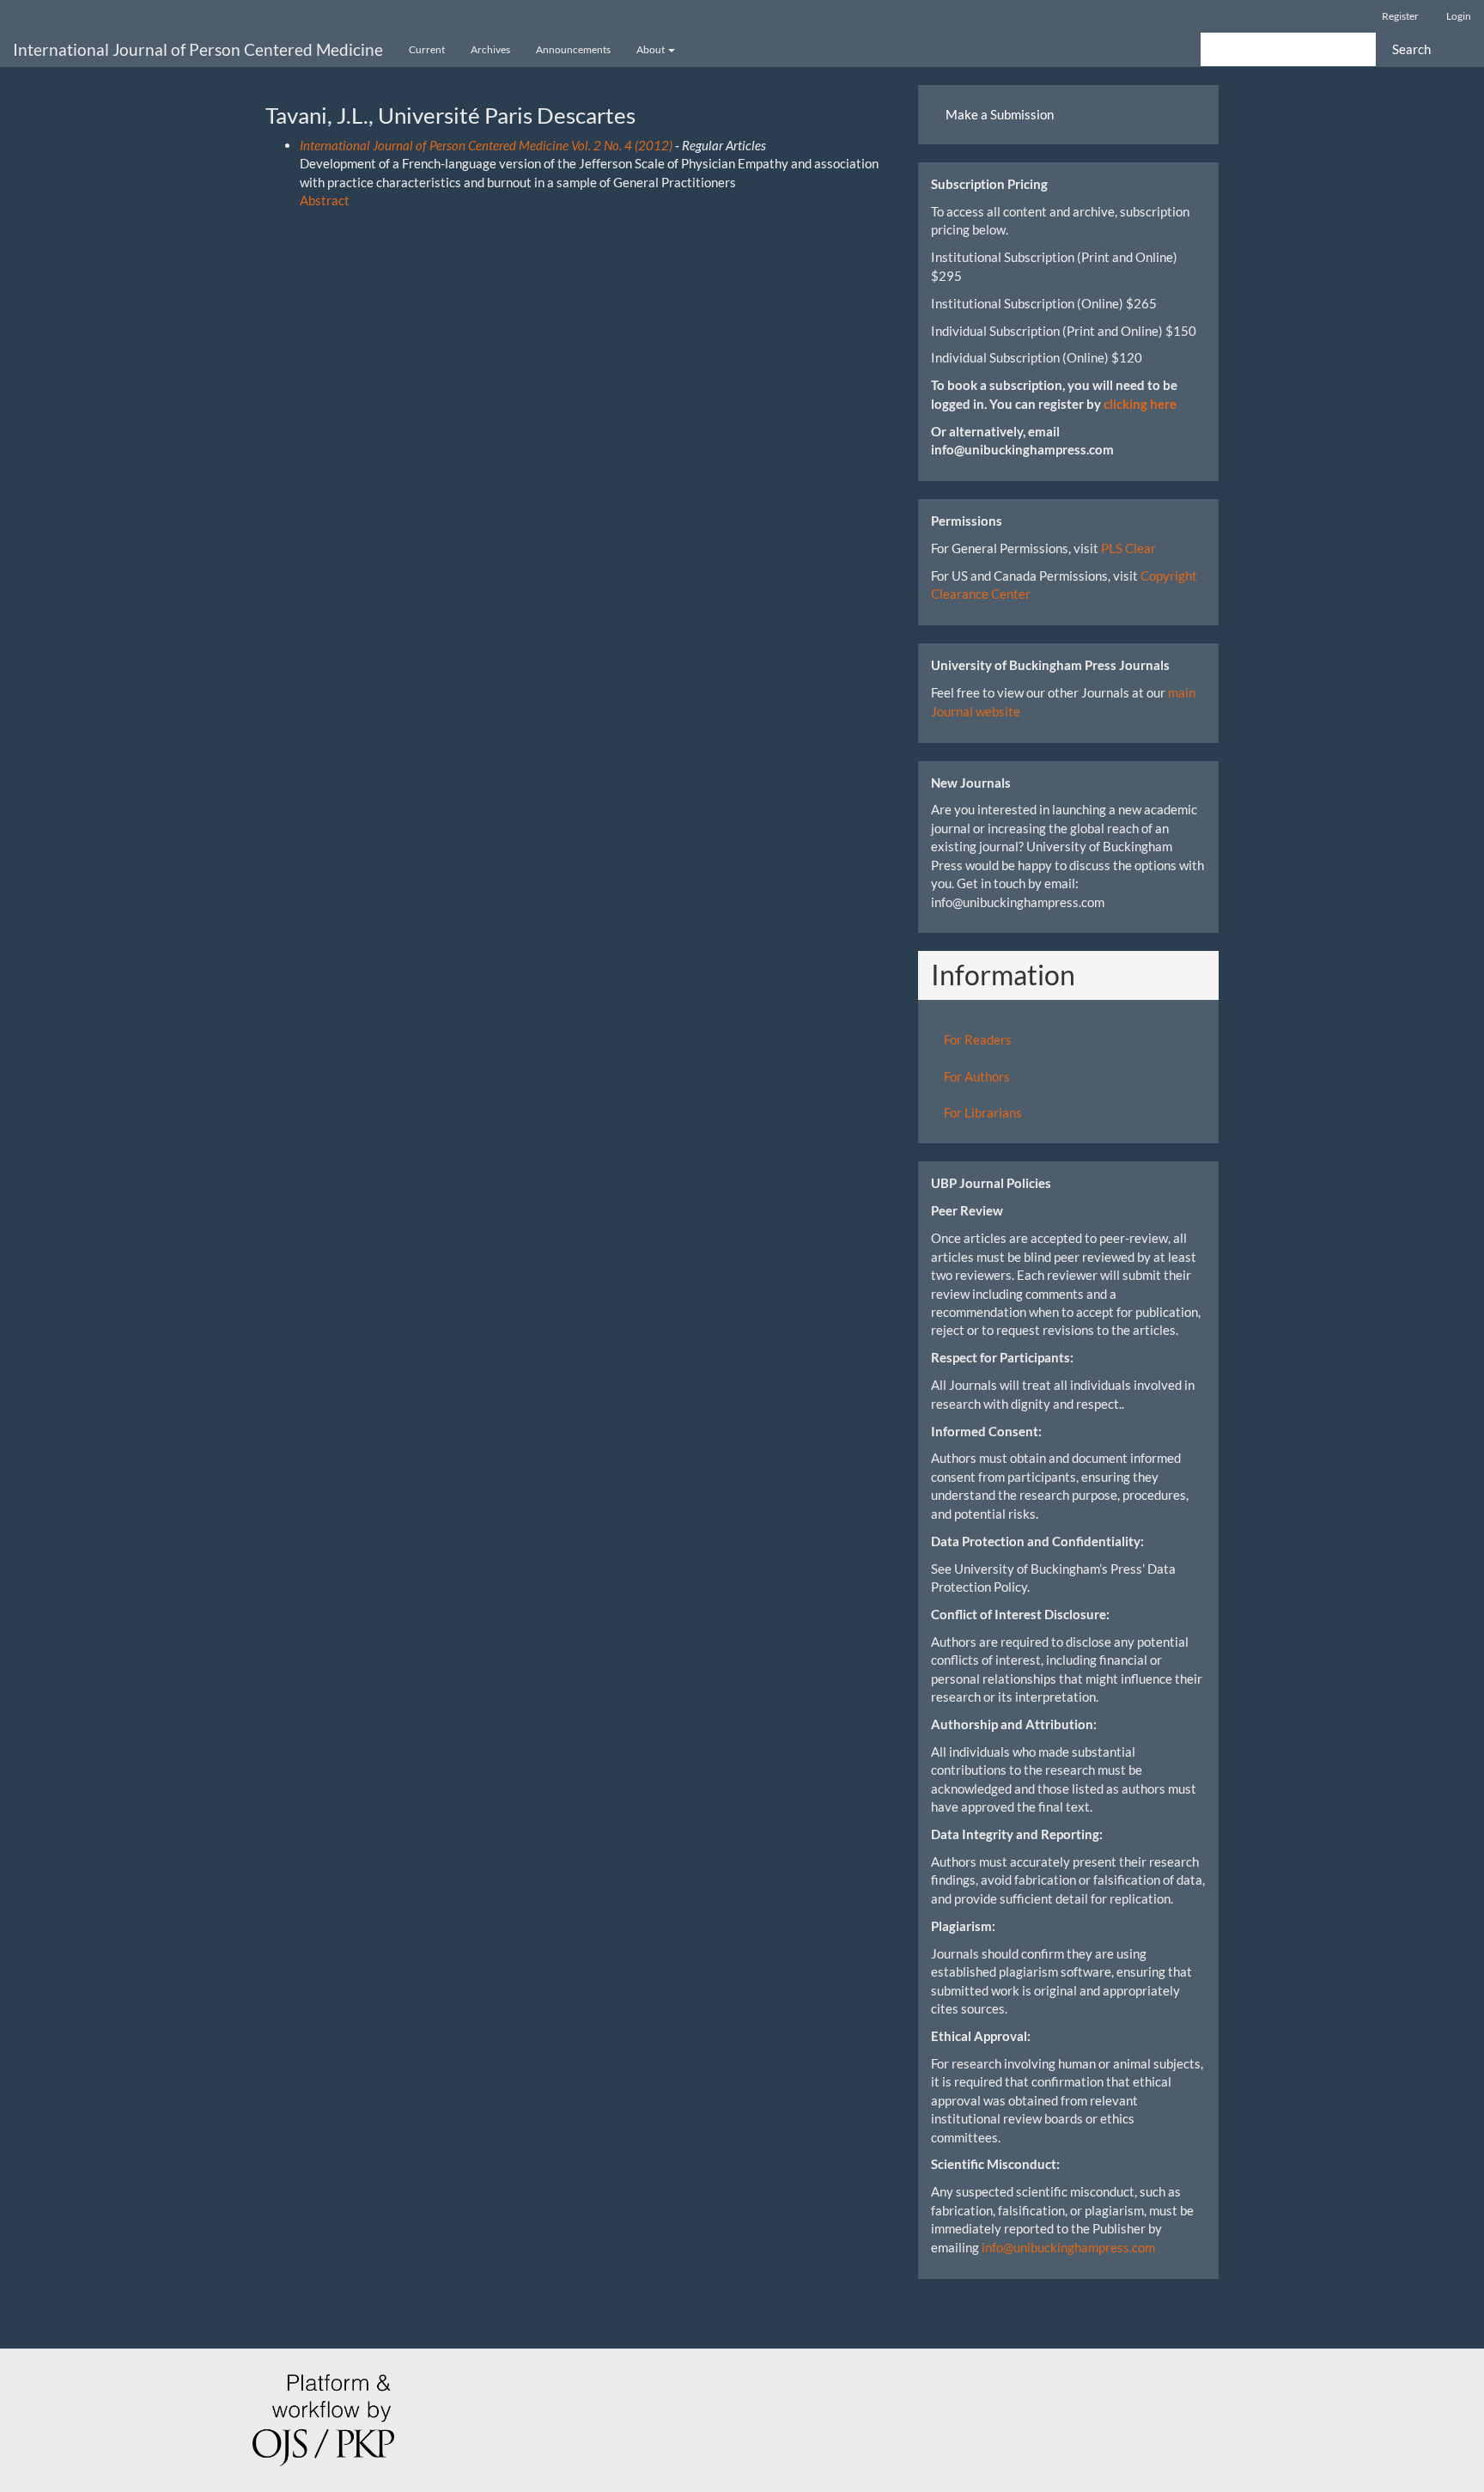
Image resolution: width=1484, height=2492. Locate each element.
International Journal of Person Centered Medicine (198, 49)
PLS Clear (1128, 548)
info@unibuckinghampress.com (1068, 2247)
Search (1411, 49)
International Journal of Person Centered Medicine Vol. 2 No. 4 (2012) (486, 145)
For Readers (978, 1039)
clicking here (1140, 404)
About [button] (651, 49)
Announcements (573, 49)
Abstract (325, 200)
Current (427, 49)
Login (1459, 16)
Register (1400, 16)
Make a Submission (1000, 114)
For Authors (977, 1076)
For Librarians (983, 1112)
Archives (490, 49)
